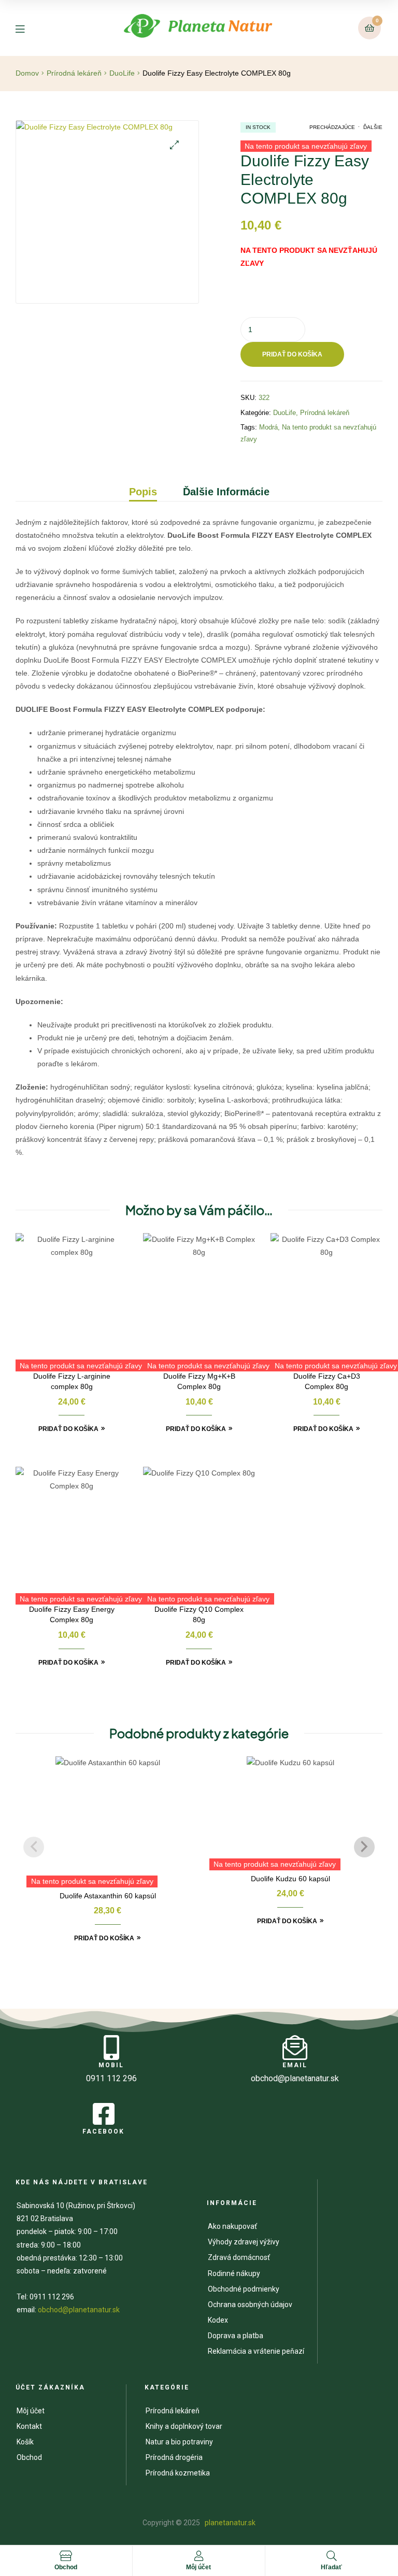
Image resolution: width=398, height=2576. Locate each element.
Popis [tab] (143, 492)
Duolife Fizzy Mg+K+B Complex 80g (199, 1381)
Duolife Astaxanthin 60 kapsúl (108, 1896)
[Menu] (28, 28)
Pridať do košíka (292, 354)
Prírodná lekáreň (74, 73)
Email (295, 2065)
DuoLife (122, 73)
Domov (27, 73)
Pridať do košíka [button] (68, 1429)
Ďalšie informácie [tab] (226, 492)
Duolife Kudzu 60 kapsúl (290, 1879)
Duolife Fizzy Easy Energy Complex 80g (72, 1614)
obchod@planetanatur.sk (79, 2310)
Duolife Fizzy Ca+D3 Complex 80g (327, 1381)
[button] (174, 145)
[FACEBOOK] (104, 2114)
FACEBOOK (103, 2131)
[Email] (295, 2048)
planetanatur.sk (229, 2523)
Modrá (268, 427)
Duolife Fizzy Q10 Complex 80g (199, 1614)
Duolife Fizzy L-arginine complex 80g (72, 1381)
